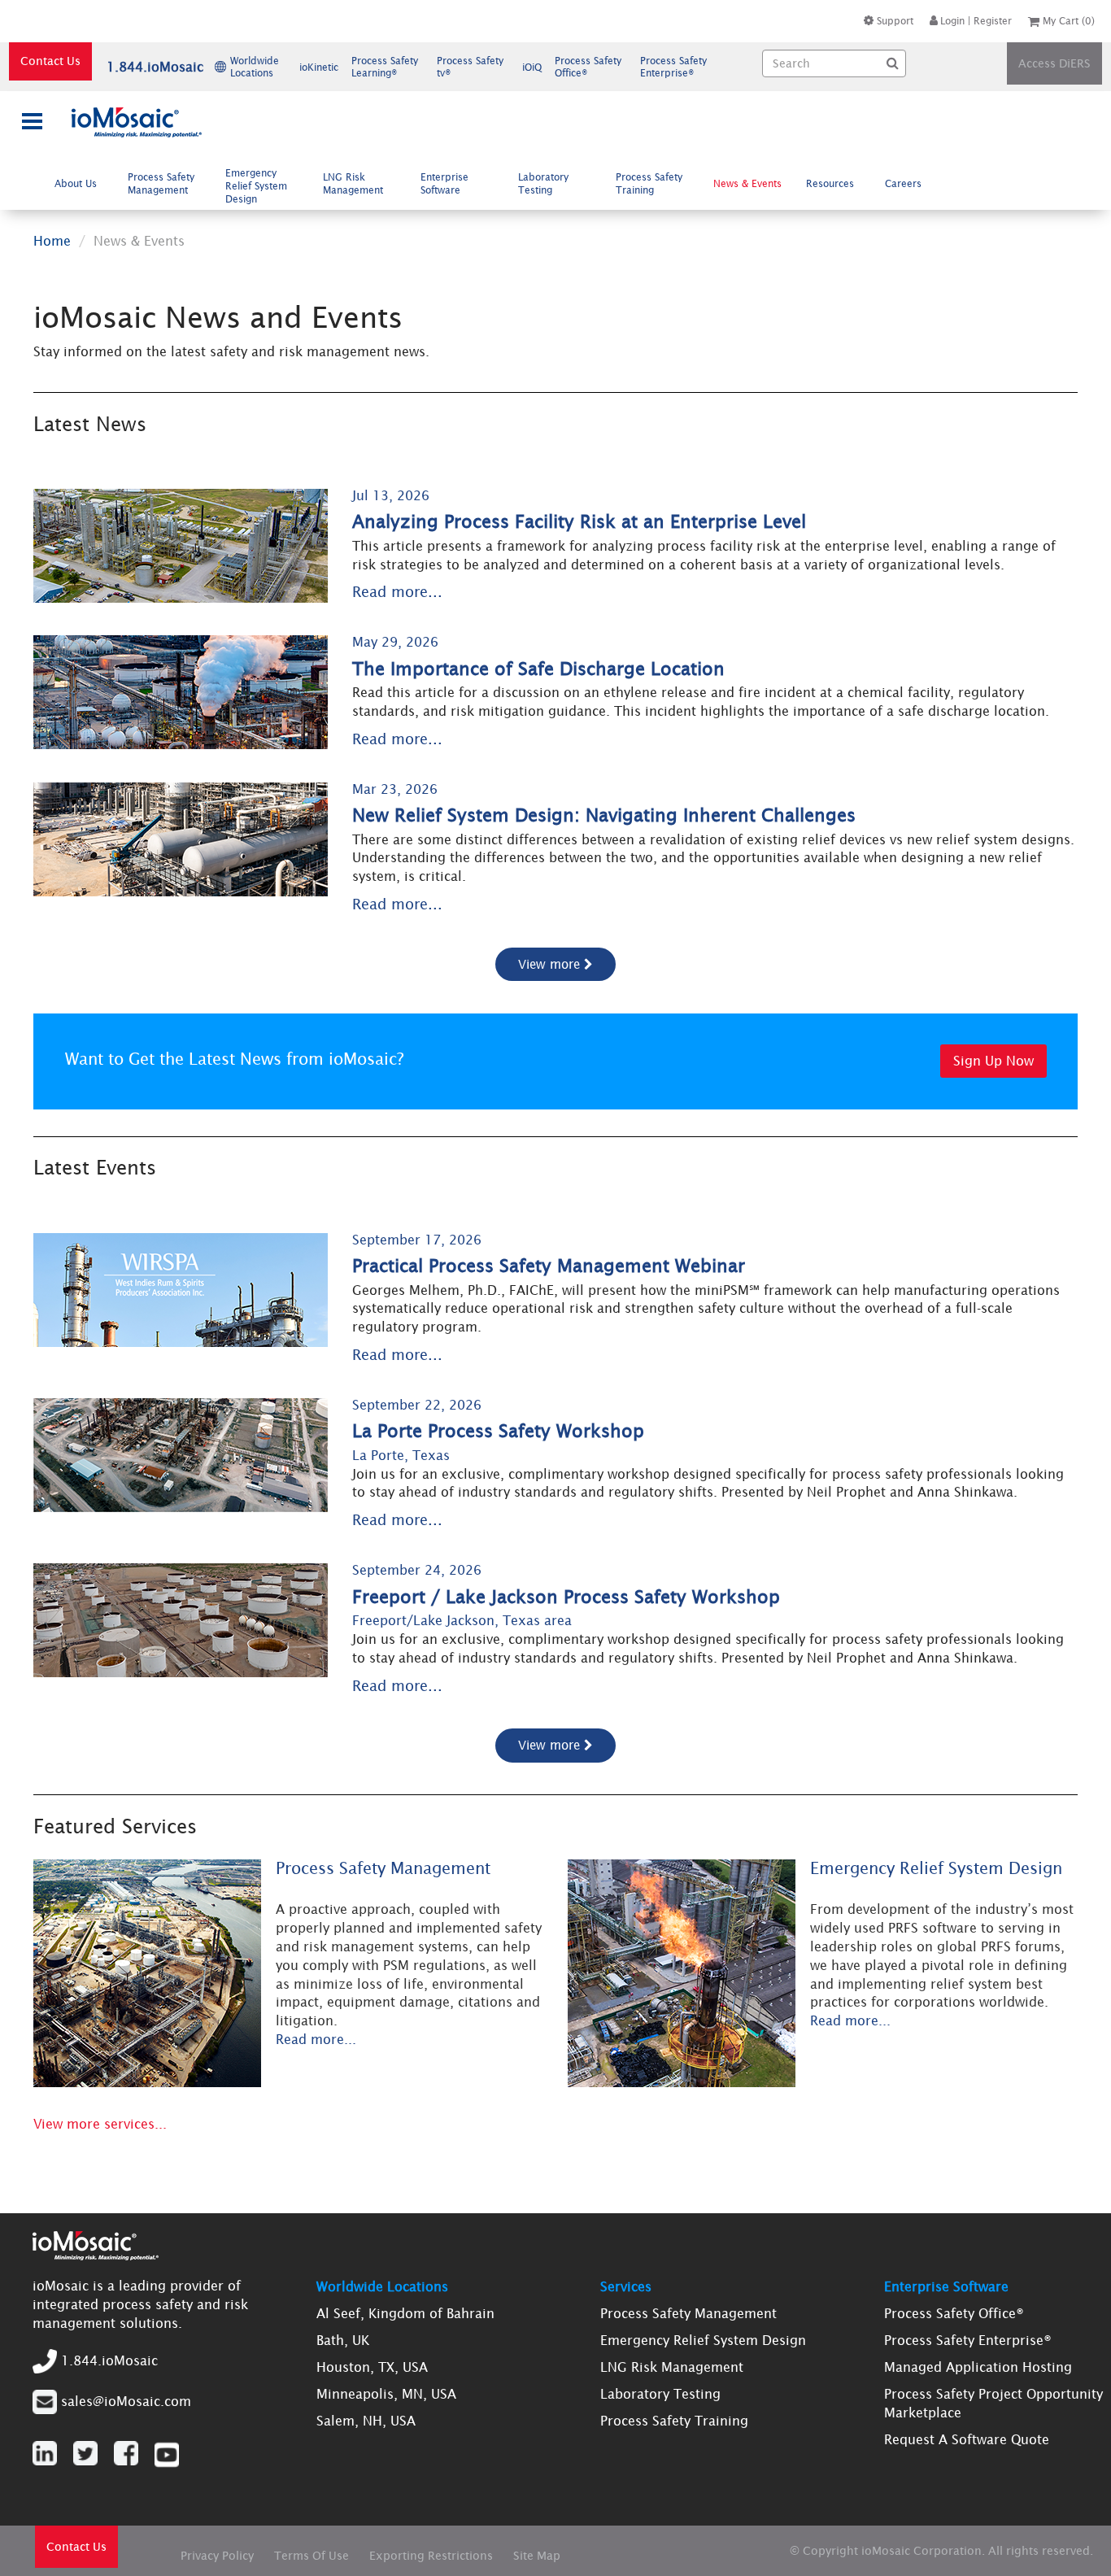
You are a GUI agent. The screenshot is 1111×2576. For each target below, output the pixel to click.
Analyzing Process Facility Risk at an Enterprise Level (579, 522)
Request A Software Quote (967, 2439)
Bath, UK (343, 2340)
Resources (830, 183)
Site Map (537, 2556)
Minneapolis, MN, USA (386, 2394)
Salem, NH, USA (366, 2421)
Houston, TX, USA (372, 2367)
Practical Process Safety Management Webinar (549, 1266)
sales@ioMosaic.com (126, 2401)
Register (993, 21)
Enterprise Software (444, 183)
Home (52, 241)
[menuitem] (80, 183)
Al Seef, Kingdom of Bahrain (405, 2313)
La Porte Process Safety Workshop (498, 1431)
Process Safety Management (161, 183)
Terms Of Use (312, 2556)
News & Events (747, 183)
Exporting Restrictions (431, 2556)
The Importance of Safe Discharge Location (538, 669)
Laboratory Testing (543, 183)
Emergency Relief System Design (256, 186)
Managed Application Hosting (978, 2367)
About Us (76, 183)
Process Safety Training (649, 183)
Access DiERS (1054, 63)
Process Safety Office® (954, 2313)
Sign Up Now (993, 1061)
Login (952, 21)
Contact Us (50, 61)
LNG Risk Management (353, 183)
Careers (903, 183)
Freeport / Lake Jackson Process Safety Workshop (566, 1597)
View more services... (100, 2124)
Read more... (397, 592)
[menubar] (492, 186)
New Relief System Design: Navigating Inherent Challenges (604, 815)
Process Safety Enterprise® (968, 2340)
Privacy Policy (217, 2556)
